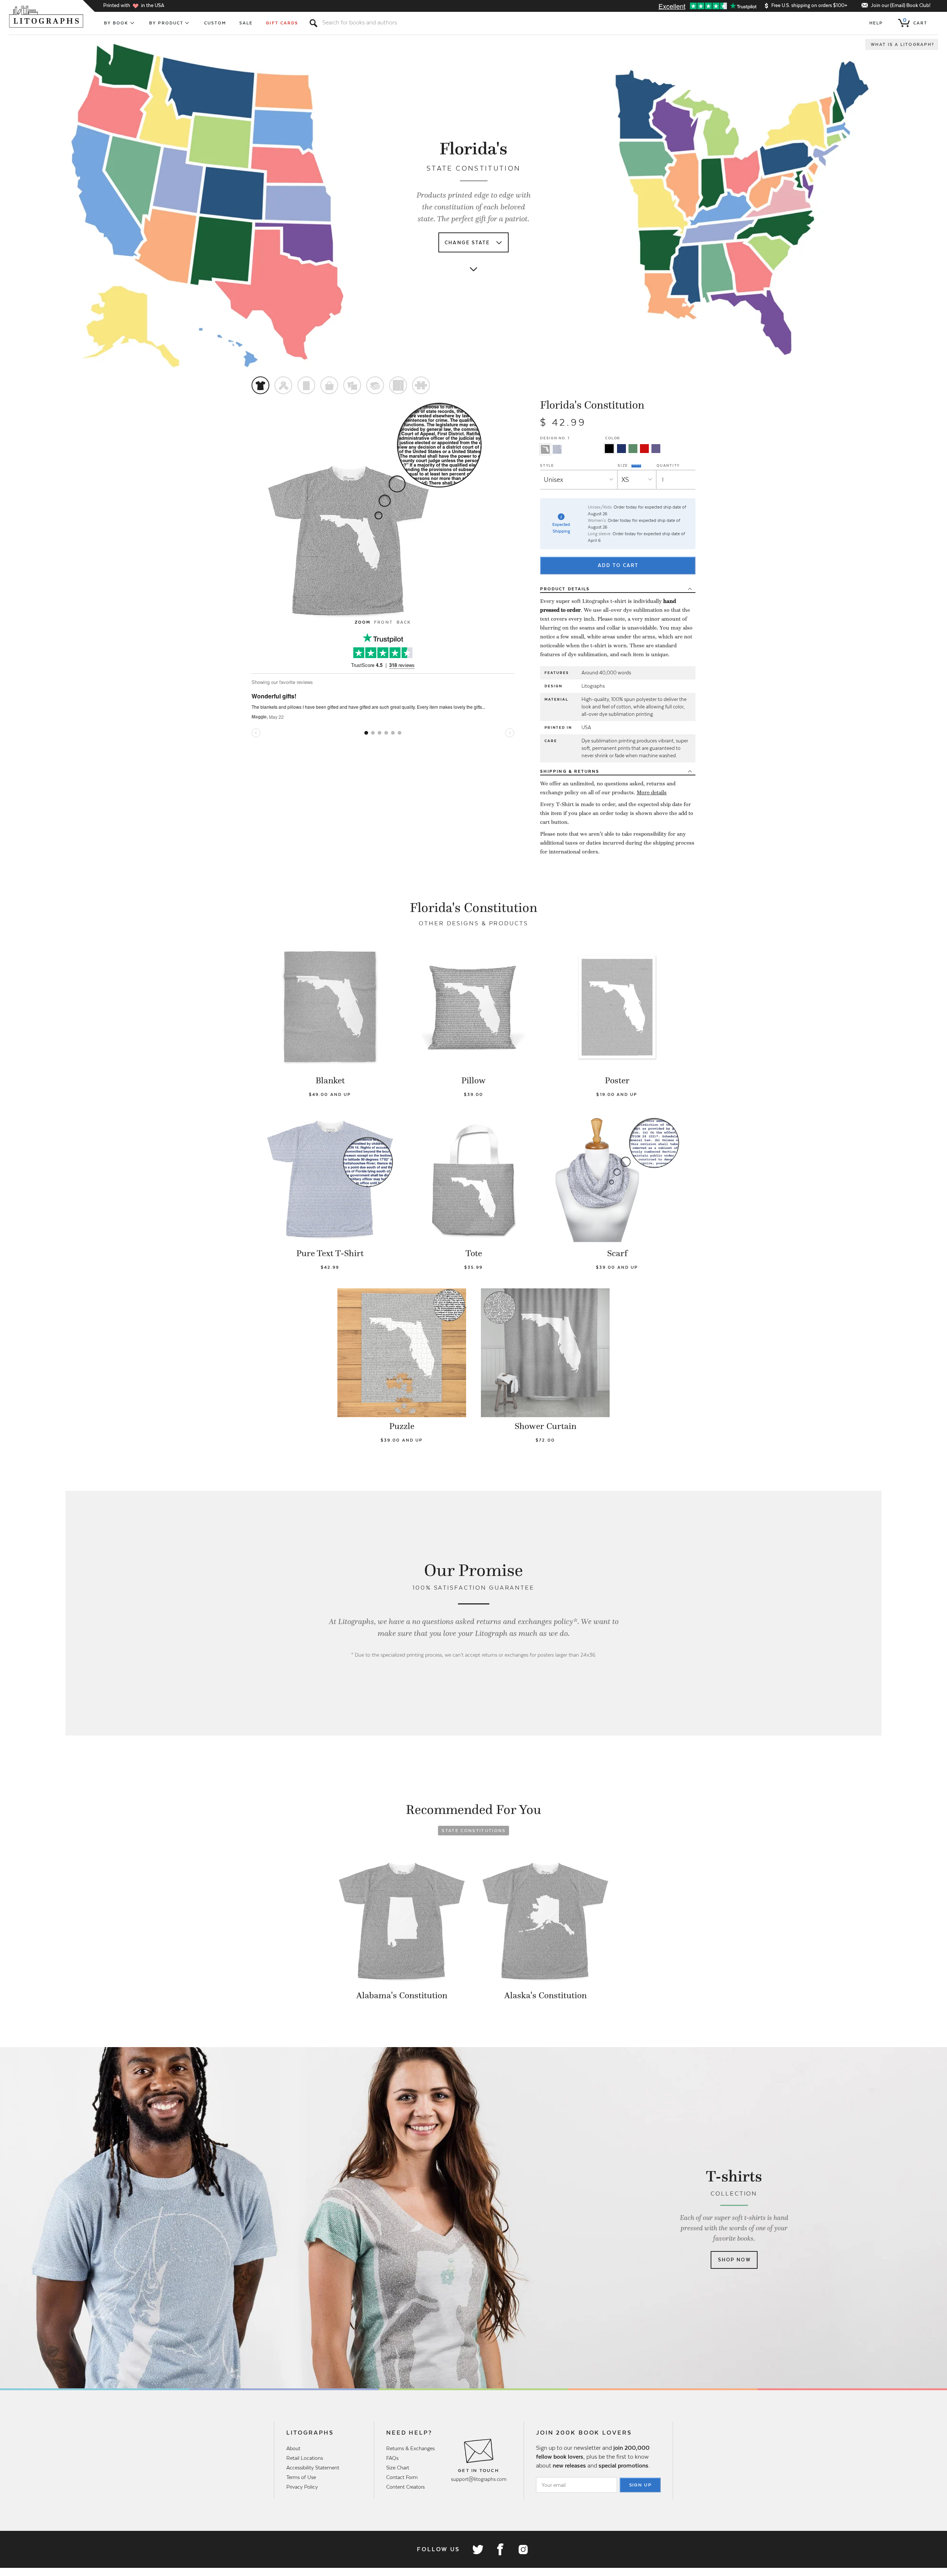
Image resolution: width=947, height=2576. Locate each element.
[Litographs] (47, 17)
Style (547, 465)
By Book (116, 23)
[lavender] (656, 449)
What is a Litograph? (903, 44)
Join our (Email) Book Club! (901, 5)
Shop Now (734, 2260)
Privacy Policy (302, 2487)
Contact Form (402, 2477)
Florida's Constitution (592, 405)
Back (404, 622)
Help (876, 23)
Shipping (570, 771)
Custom (215, 23)
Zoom (363, 622)
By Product (166, 23)
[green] (633, 449)
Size (624, 465)
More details (652, 792)
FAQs (392, 2458)
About (293, 2448)
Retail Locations (305, 2458)
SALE (246, 23)
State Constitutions (474, 1831)
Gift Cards (282, 23)
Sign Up (641, 2485)
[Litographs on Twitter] (478, 2549)
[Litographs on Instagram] (523, 2549)
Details (565, 589)
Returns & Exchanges (410, 2448)
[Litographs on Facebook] (500, 2549)
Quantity (668, 465)
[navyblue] (621, 449)
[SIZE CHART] (637, 465)
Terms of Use (301, 2477)
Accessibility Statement (313, 2468)
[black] (609, 449)
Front (383, 622)
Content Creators (405, 2487)
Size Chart (398, 2468)
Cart (915, 21)
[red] (644, 449)
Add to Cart (618, 565)
